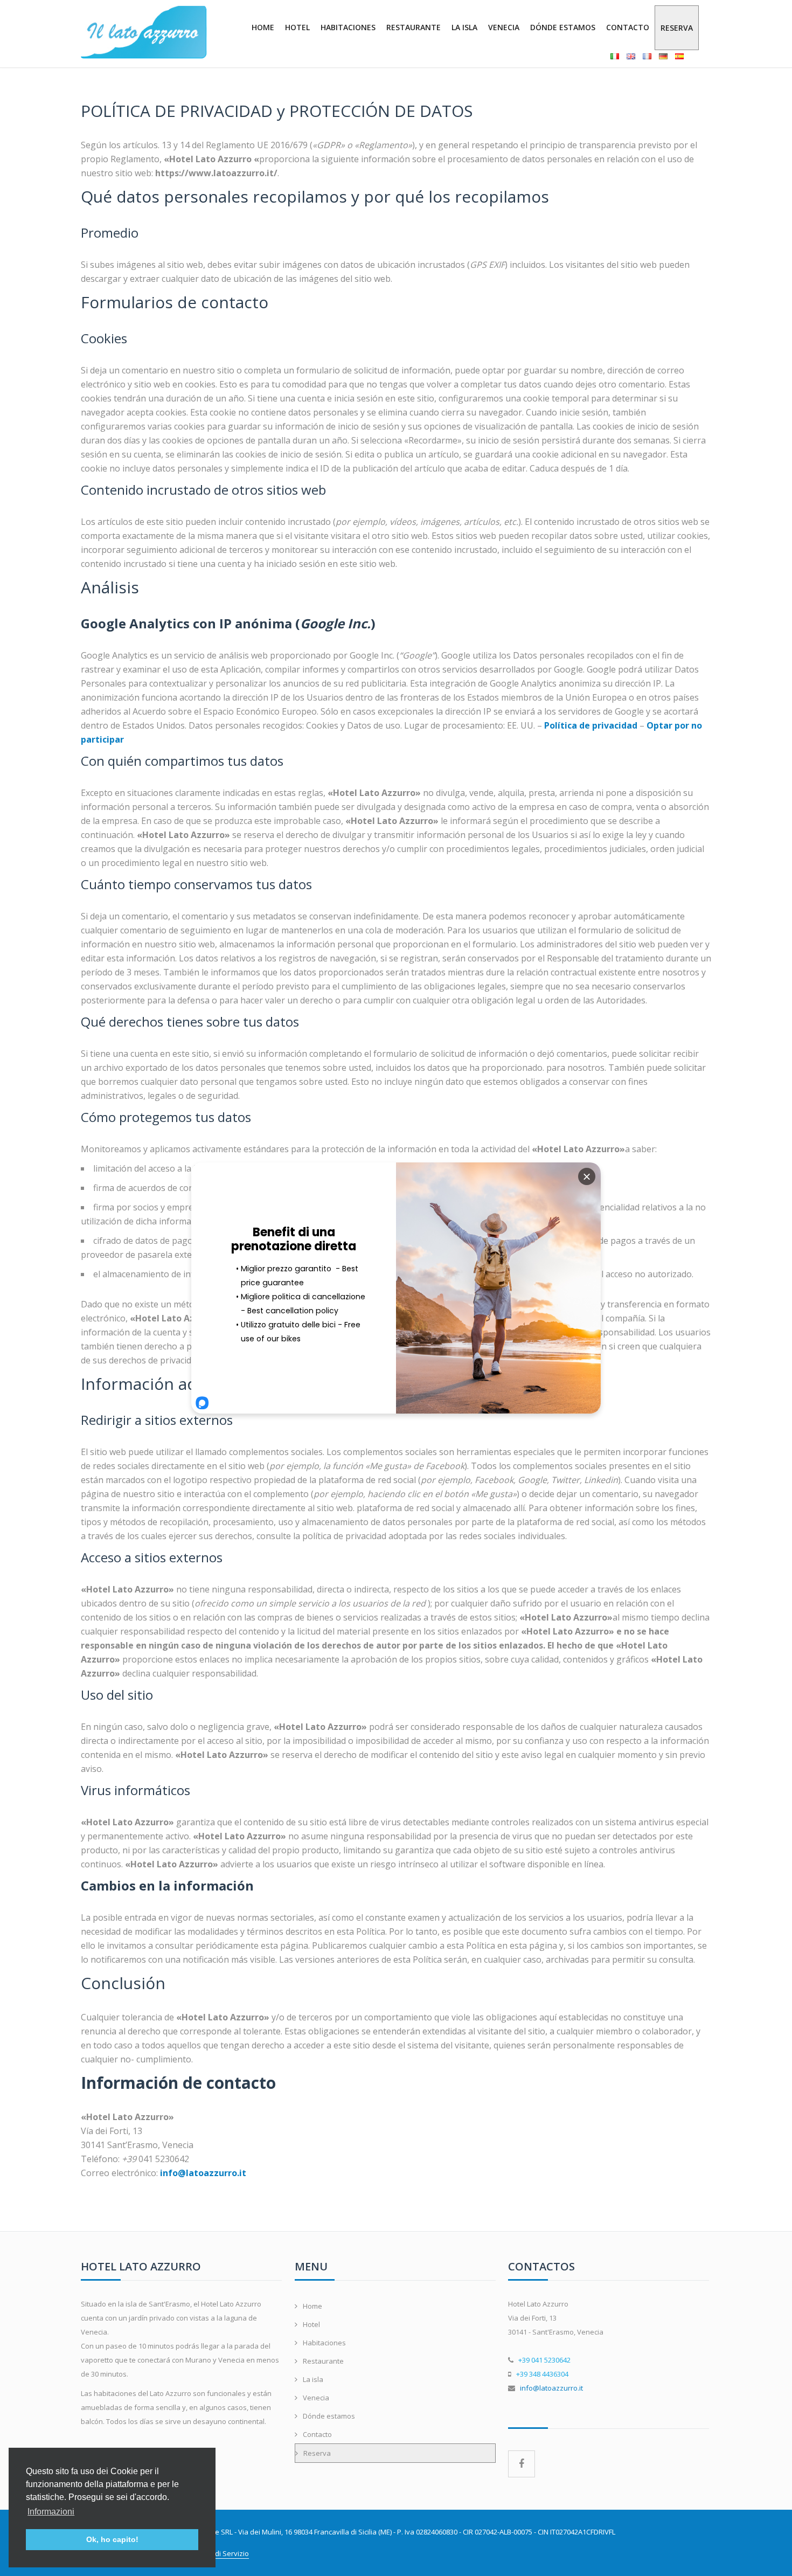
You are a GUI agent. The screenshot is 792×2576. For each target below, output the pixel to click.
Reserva (677, 28)
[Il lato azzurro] (144, 32)
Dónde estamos (563, 27)
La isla (464, 27)
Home (263, 27)
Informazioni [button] (51, 2512)
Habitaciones (348, 27)
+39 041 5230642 (544, 2360)
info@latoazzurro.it (551, 2388)
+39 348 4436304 (542, 2374)
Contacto (628, 27)
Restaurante (414, 27)
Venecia (504, 27)
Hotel (297, 27)
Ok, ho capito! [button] (112, 2539)
